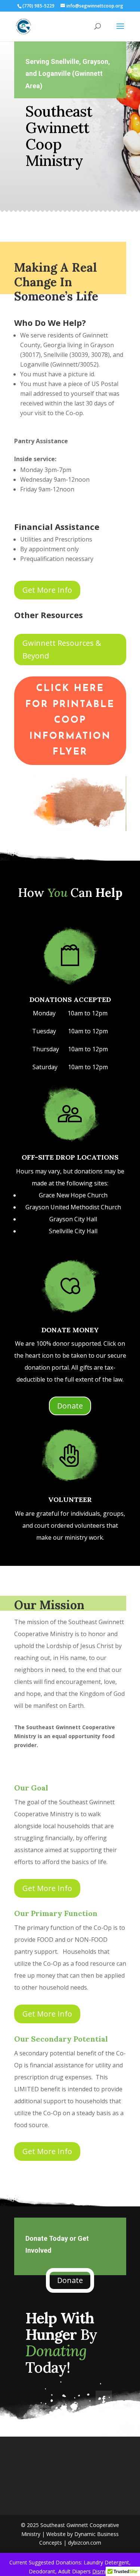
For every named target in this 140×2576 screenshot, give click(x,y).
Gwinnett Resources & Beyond (62, 649)
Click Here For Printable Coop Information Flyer (70, 720)
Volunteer (70, 1500)
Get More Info (47, 590)
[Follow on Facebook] (104, 2399)
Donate (70, 1406)
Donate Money (70, 1330)
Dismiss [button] (102, 2571)
